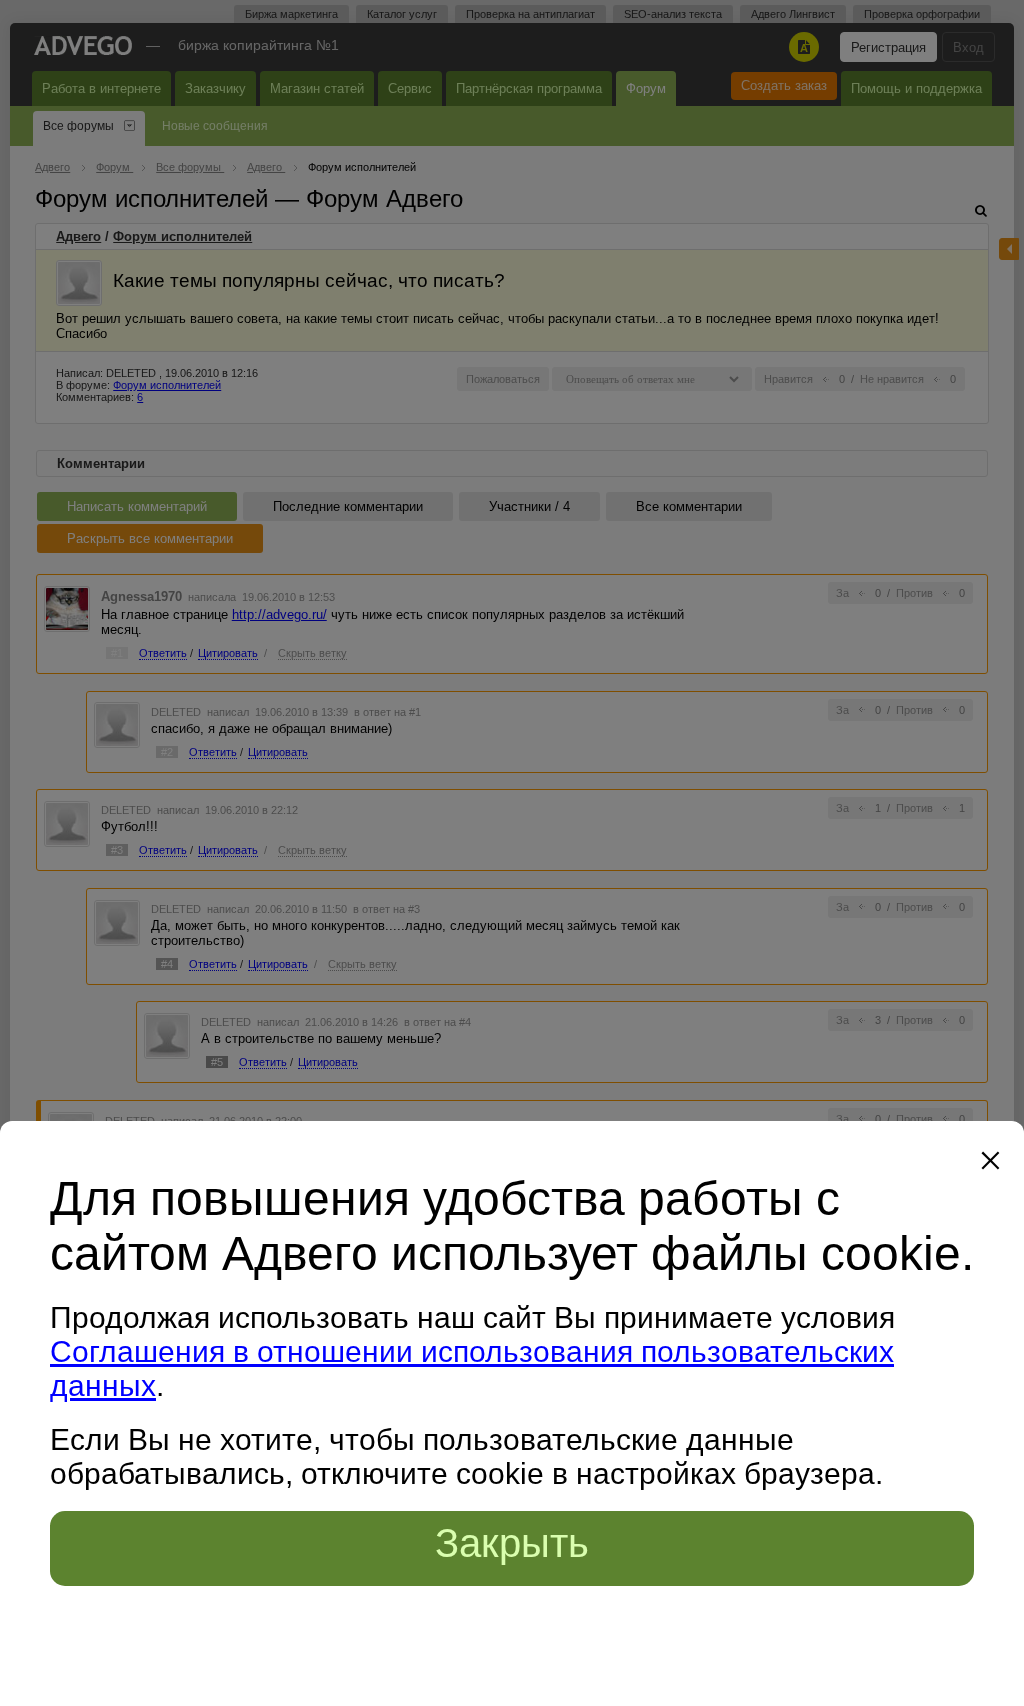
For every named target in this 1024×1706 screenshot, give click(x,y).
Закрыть (512, 1543)
